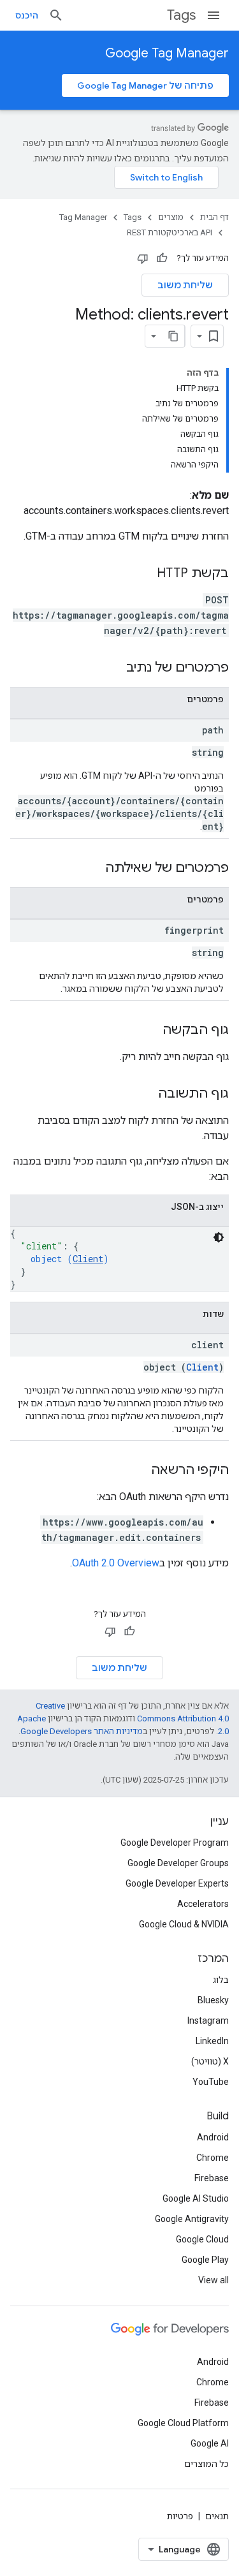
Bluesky (213, 2000)
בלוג (221, 1980)
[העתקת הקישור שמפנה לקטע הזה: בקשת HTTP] (144, 574)
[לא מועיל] (143, 258)
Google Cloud (202, 2239)
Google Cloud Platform (183, 2423)
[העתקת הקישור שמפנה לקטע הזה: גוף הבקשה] (150, 1031)
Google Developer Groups (178, 1863)
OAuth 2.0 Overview (116, 1563)
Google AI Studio (196, 2198)
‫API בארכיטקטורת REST (170, 232)
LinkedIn (212, 2041)
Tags (181, 15)
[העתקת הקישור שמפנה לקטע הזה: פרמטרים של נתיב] (113, 668)
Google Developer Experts (177, 1883)
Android (213, 2137)
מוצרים (171, 217)
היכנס (27, 15)
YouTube (211, 2082)
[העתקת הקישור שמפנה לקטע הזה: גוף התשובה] (145, 1094)
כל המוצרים (206, 2464)
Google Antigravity (192, 2219)
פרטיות (180, 2516)
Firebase (212, 2178)
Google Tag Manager (167, 53)
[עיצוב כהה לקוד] (219, 1237)
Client (88, 1259)
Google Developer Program (175, 1843)
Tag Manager (83, 217)
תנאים (217, 2516)
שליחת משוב (185, 285)
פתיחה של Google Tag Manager (145, 85)
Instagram (208, 2020)
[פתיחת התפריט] (214, 15)
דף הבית (214, 217)
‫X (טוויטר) (210, 2061)
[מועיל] (162, 258)
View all (214, 2280)
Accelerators (203, 1904)
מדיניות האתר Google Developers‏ (82, 1731)
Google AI (210, 2443)
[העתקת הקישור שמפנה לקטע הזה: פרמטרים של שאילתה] (92, 869)
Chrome (213, 2158)
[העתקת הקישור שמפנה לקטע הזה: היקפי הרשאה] (138, 1471)
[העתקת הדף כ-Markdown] (173, 336)
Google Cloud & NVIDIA (184, 1924)
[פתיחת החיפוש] (56, 15)
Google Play (205, 2260)
